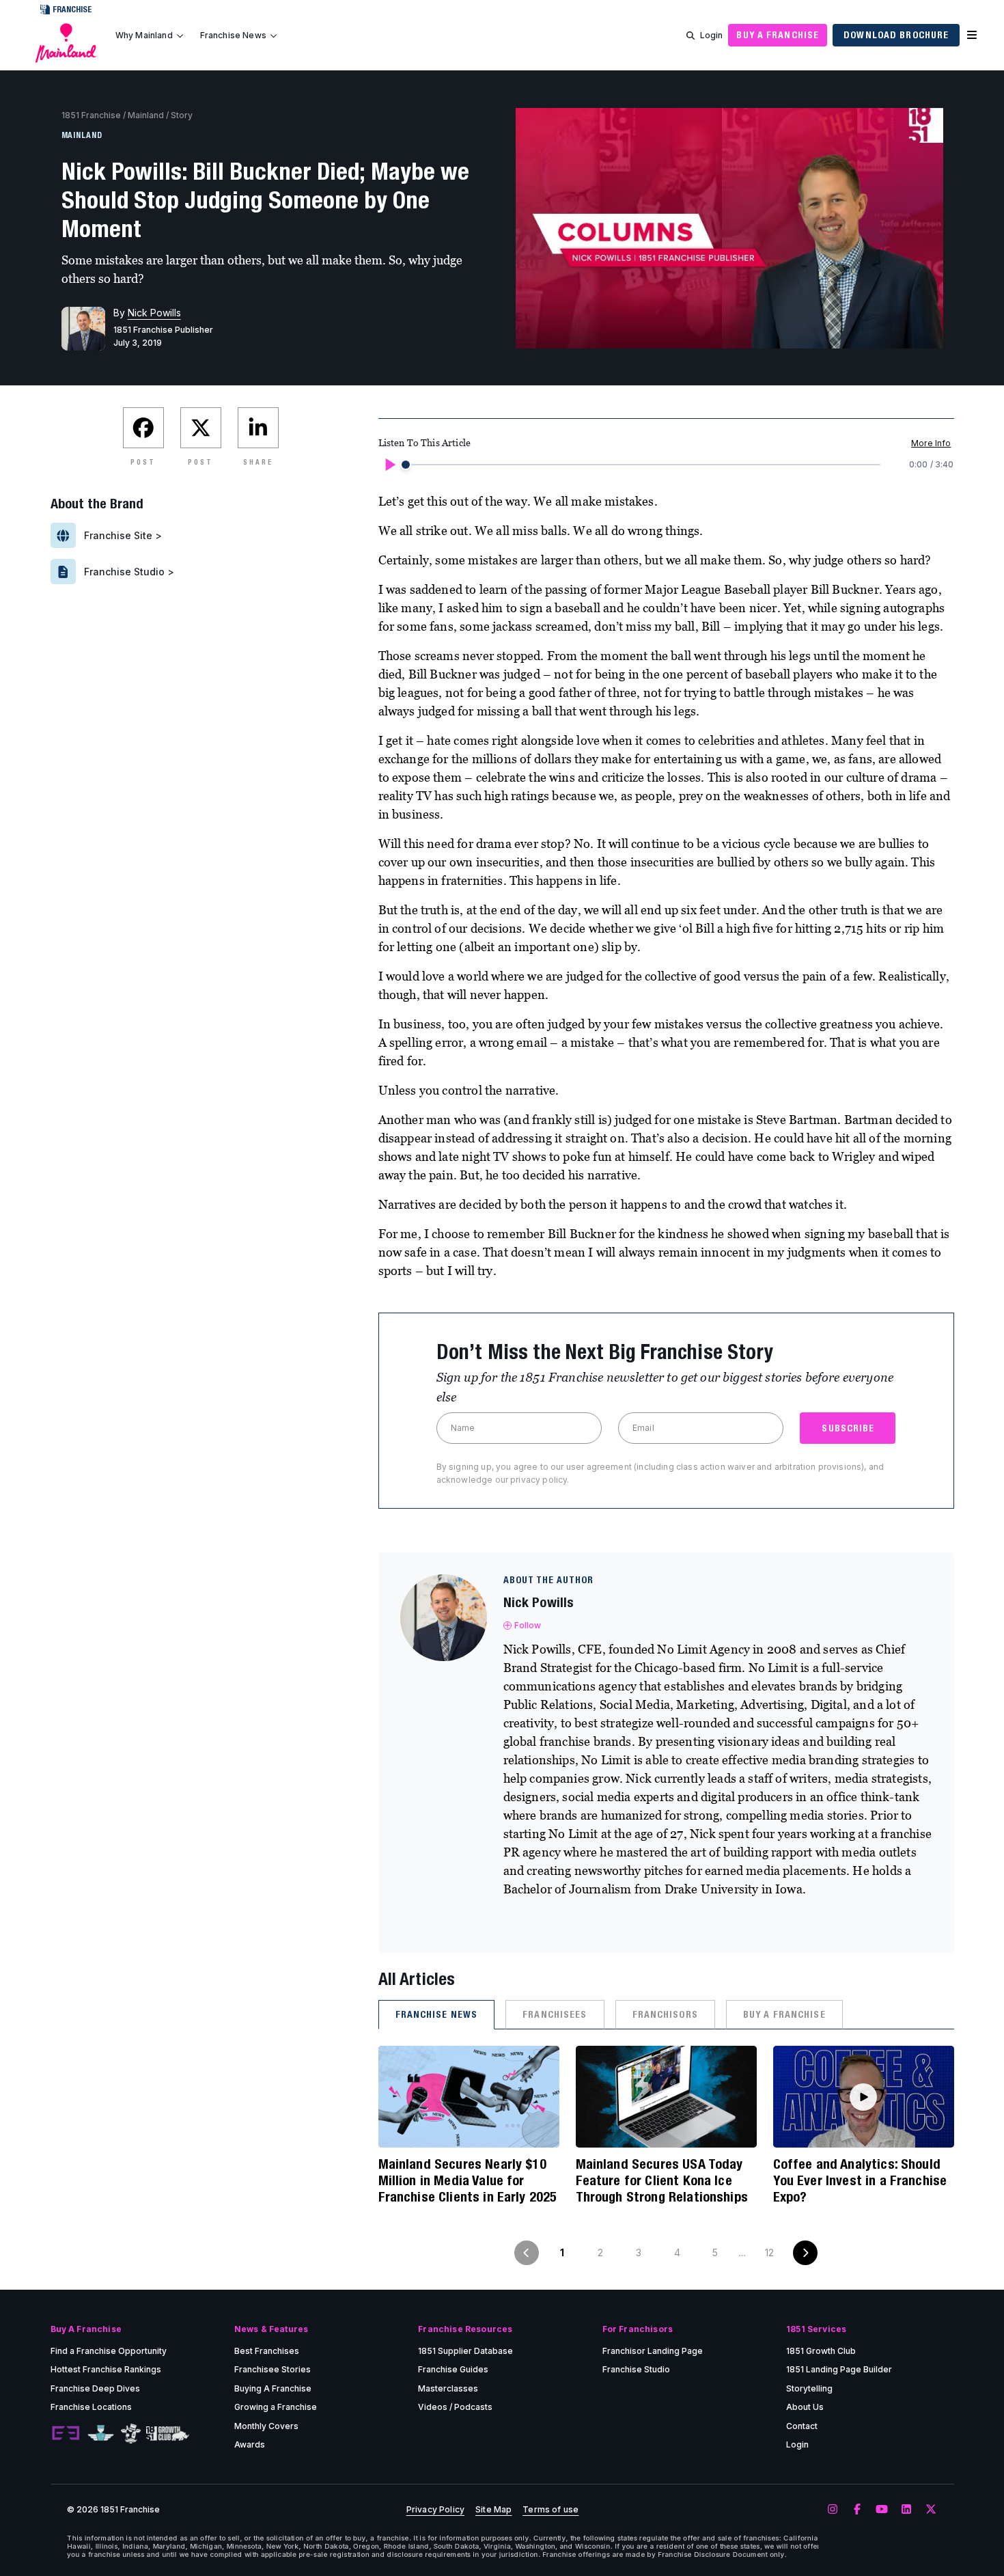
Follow (528, 1625)
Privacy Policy (435, 2510)
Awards (250, 2444)
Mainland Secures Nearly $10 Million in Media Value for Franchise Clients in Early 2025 (468, 2180)
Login (712, 35)
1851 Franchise (91, 115)
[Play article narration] (389, 465)
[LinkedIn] (906, 2510)
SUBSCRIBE (848, 1428)
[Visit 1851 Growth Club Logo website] (168, 2434)
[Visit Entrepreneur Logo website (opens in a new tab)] (66, 2434)
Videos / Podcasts (455, 2407)
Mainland (146, 115)
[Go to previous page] (527, 2253)
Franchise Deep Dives (95, 2388)
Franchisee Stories (273, 2369)
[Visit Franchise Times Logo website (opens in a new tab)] (101, 2434)
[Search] (691, 36)
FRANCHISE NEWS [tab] (437, 2014)
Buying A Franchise (273, 2388)
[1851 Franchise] (66, 43)
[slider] (406, 465)
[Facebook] (857, 2510)
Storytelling (809, 2388)
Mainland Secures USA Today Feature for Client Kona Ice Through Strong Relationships (662, 2180)
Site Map (493, 2510)
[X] (931, 2510)
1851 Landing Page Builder (839, 2369)
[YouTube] (882, 2510)
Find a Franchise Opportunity (109, 2351)
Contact (802, 2426)
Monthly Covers (266, 2426)
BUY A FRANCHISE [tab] (784, 2014)
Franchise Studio (636, 2369)
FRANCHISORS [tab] (665, 2014)
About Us (805, 2407)
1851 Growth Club (821, 2351)
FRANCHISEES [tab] (555, 2014)
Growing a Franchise (276, 2407)
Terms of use (550, 2510)
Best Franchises (267, 2351)
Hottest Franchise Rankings (106, 2369)
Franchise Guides (453, 2369)
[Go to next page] (805, 2253)
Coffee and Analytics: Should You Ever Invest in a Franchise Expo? (860, 2180)
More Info (931, 443)
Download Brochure (896, 35)
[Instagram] (833, 2510)
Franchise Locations (91, 2407)
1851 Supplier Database (465, 2351)
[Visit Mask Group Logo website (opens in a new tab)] (131, 2434)
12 (769, 2252)
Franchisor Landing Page (653, 2351)
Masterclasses (448, 2388)
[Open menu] (972, 36)
